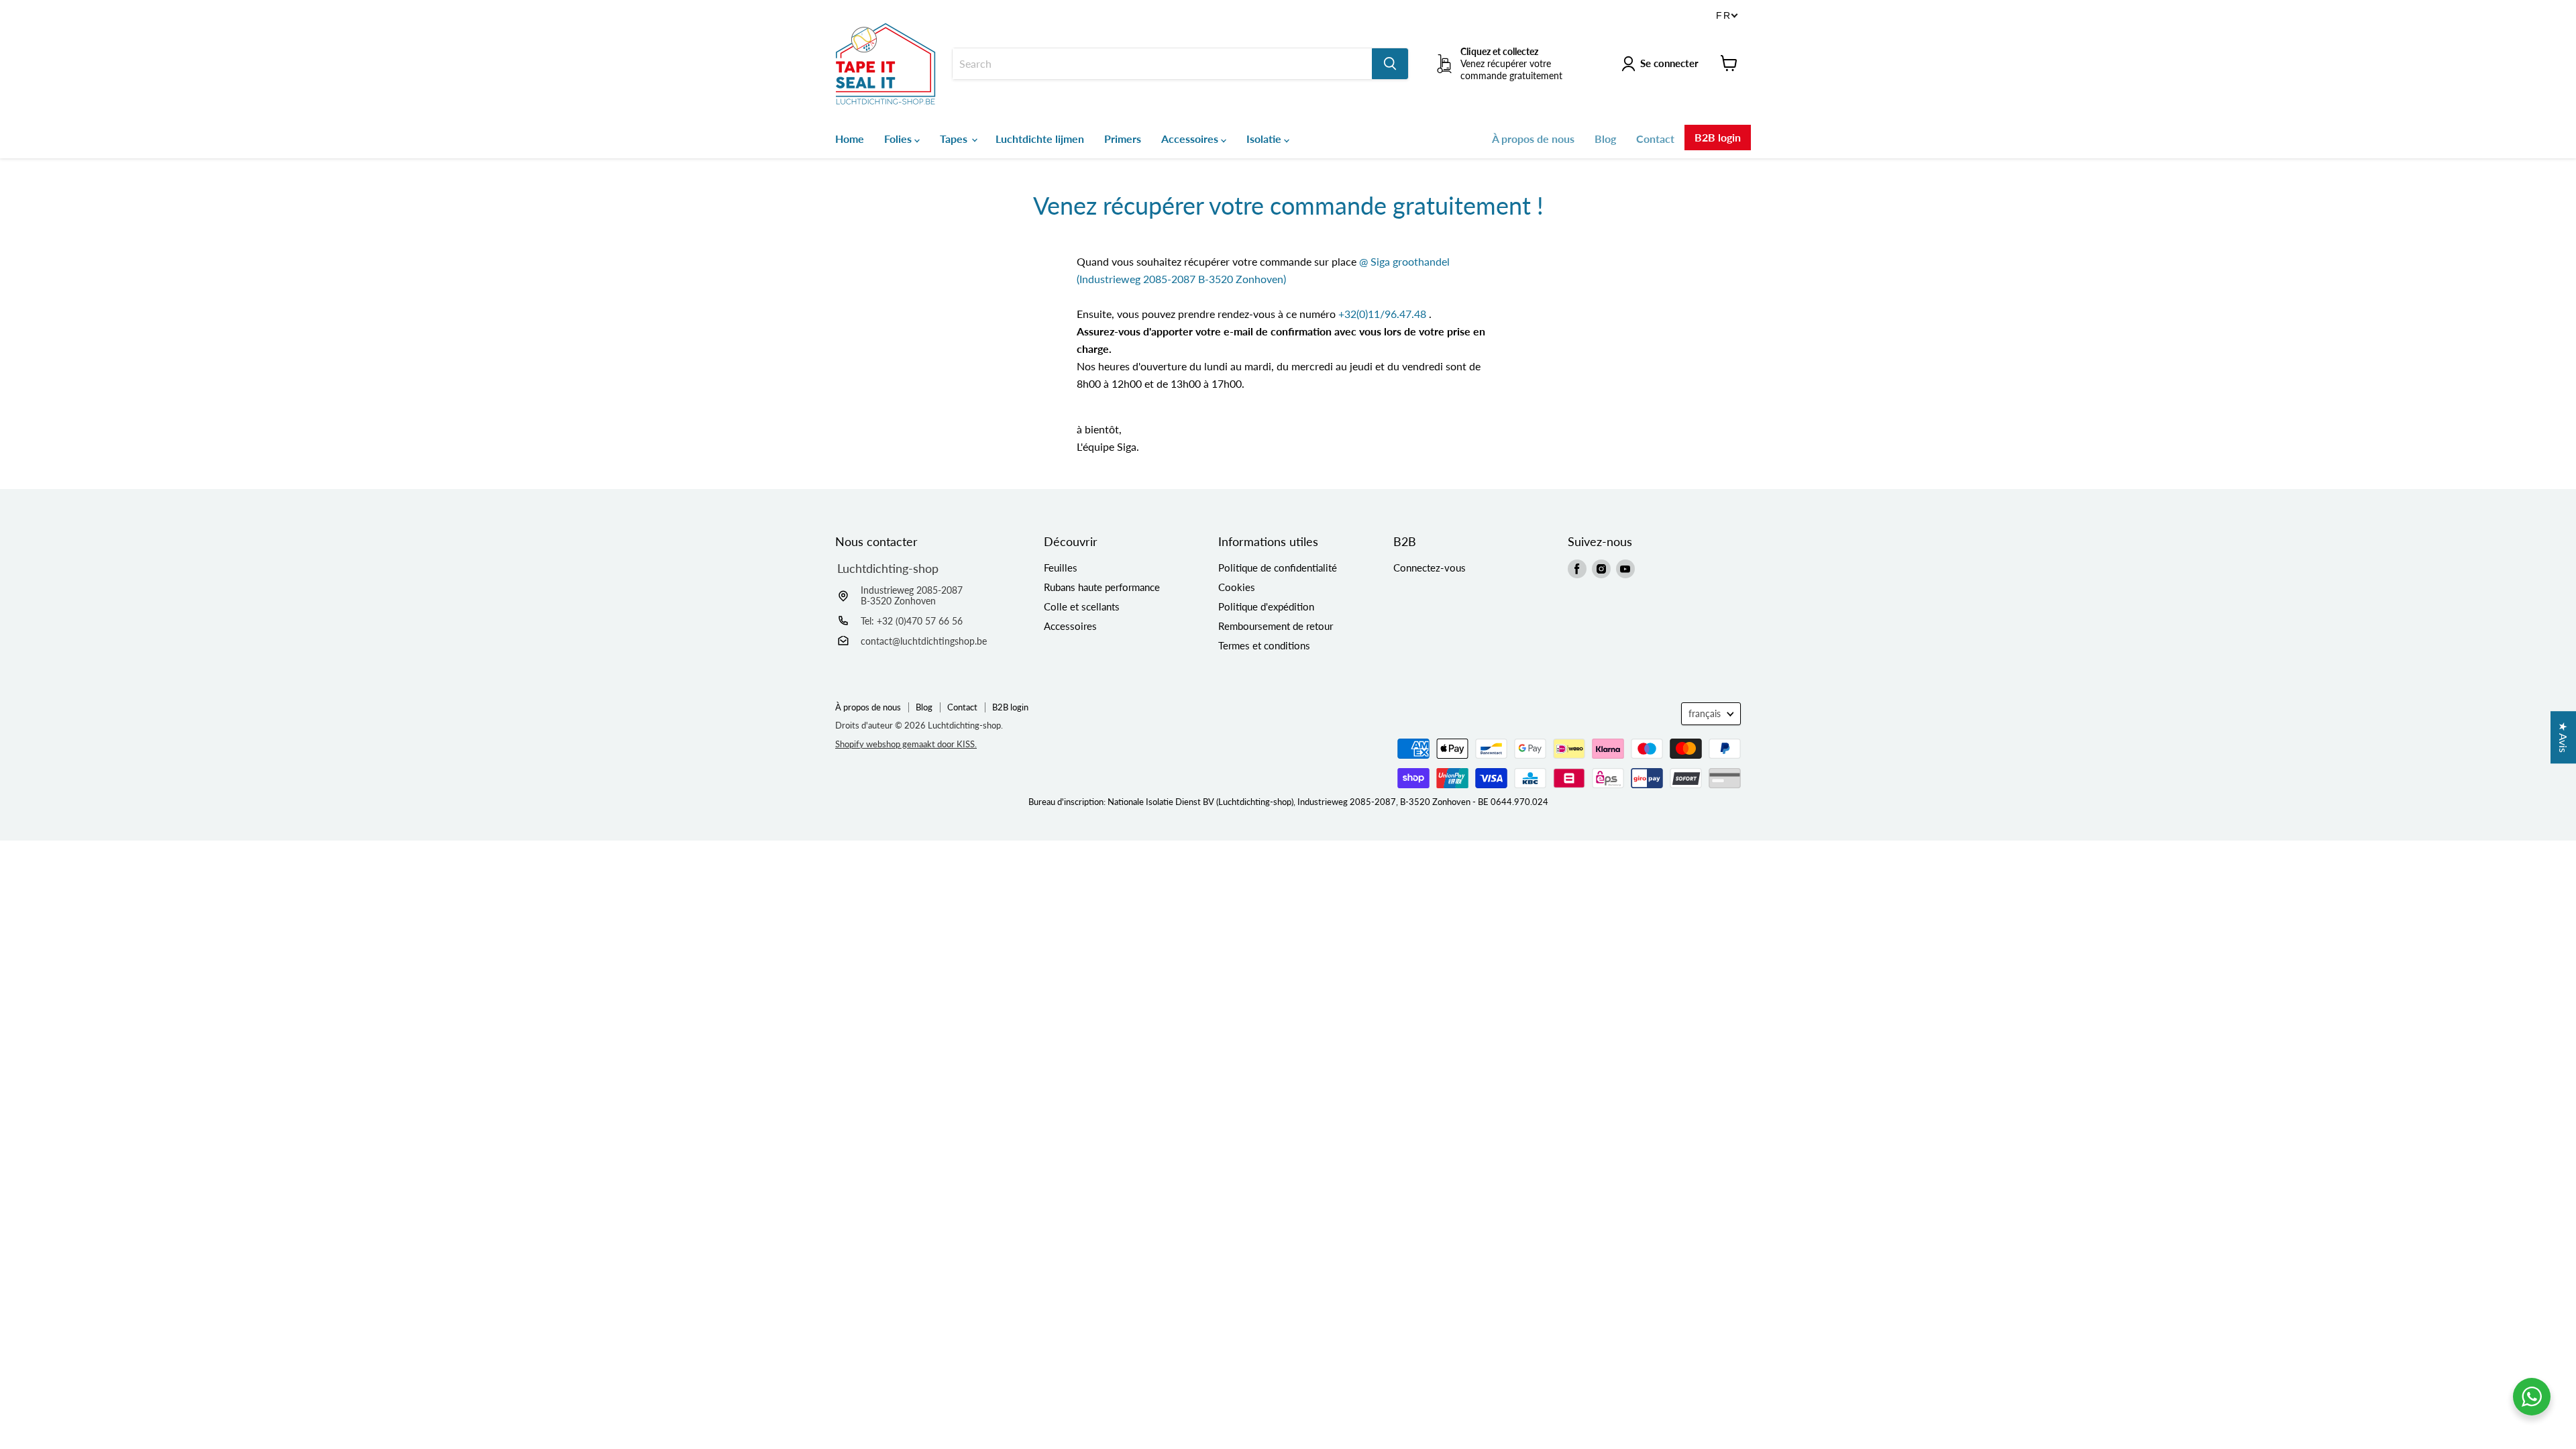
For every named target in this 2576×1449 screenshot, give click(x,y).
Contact (1655, 139)
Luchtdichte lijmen (1040, 139)
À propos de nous (1533, 139)
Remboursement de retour (1276, 626)
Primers (1123, 139)
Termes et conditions (1264, 645)
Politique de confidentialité (1278, 568)
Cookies (1237, 587)
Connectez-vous (1430, 568)
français (1705, 713)
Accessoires (1191, 139)
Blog (1605, 139)
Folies (899, 139)
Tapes (955, 139)
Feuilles (1061, 568)
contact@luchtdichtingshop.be (924, 641)
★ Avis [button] (2564, 737)
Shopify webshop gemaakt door (906, 744)
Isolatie (1265, 139)
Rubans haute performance (1102, 587)
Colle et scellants (1082, 606)
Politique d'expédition (1266, 606)
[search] (1162, 64)
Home (850, 139)
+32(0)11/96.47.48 (1382, 314)
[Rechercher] (1390, 64)
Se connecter (1669, 63)
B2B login (1718, 137)
